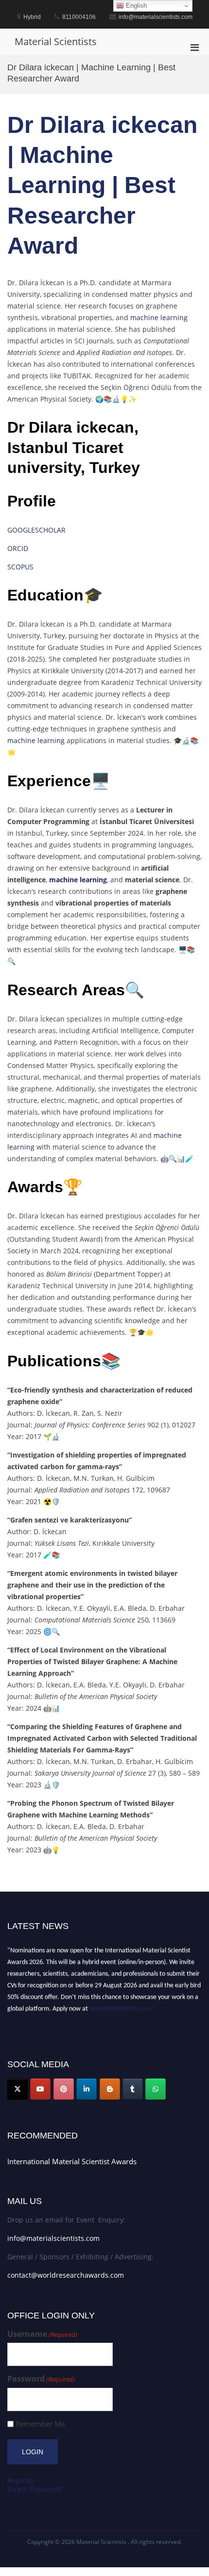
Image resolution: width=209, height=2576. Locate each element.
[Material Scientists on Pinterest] (64, 2089)
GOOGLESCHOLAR (36, 530)
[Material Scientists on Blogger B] (110, 2089)
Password (41, 2379)
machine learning (158, 317)
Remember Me (40, 2424)
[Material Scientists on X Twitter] (17, 2089)
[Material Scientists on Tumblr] (133, 2089)
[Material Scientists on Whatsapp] (156, 2089)
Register (21, 2480)
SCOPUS (20, 567)
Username (42, 2334)
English (135, 6)
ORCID (18, 548)
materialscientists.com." (123, 2006)
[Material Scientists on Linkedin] (87, 2089)
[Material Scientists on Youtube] (40, 2089)
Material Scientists (56, 41)
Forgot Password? (35, 2489)
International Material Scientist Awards (72, 2161)
